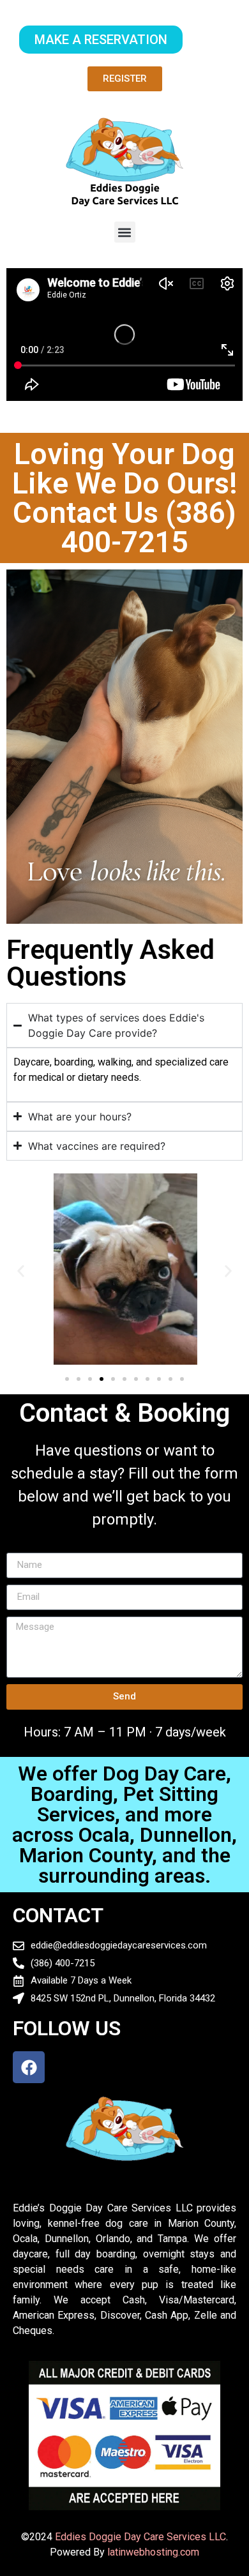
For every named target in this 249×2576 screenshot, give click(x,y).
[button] (125, 232)
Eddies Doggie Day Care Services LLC (140, 2537)
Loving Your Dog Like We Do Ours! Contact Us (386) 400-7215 (125, 498)
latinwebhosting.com (153, 2552)
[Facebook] (29, 2067)
